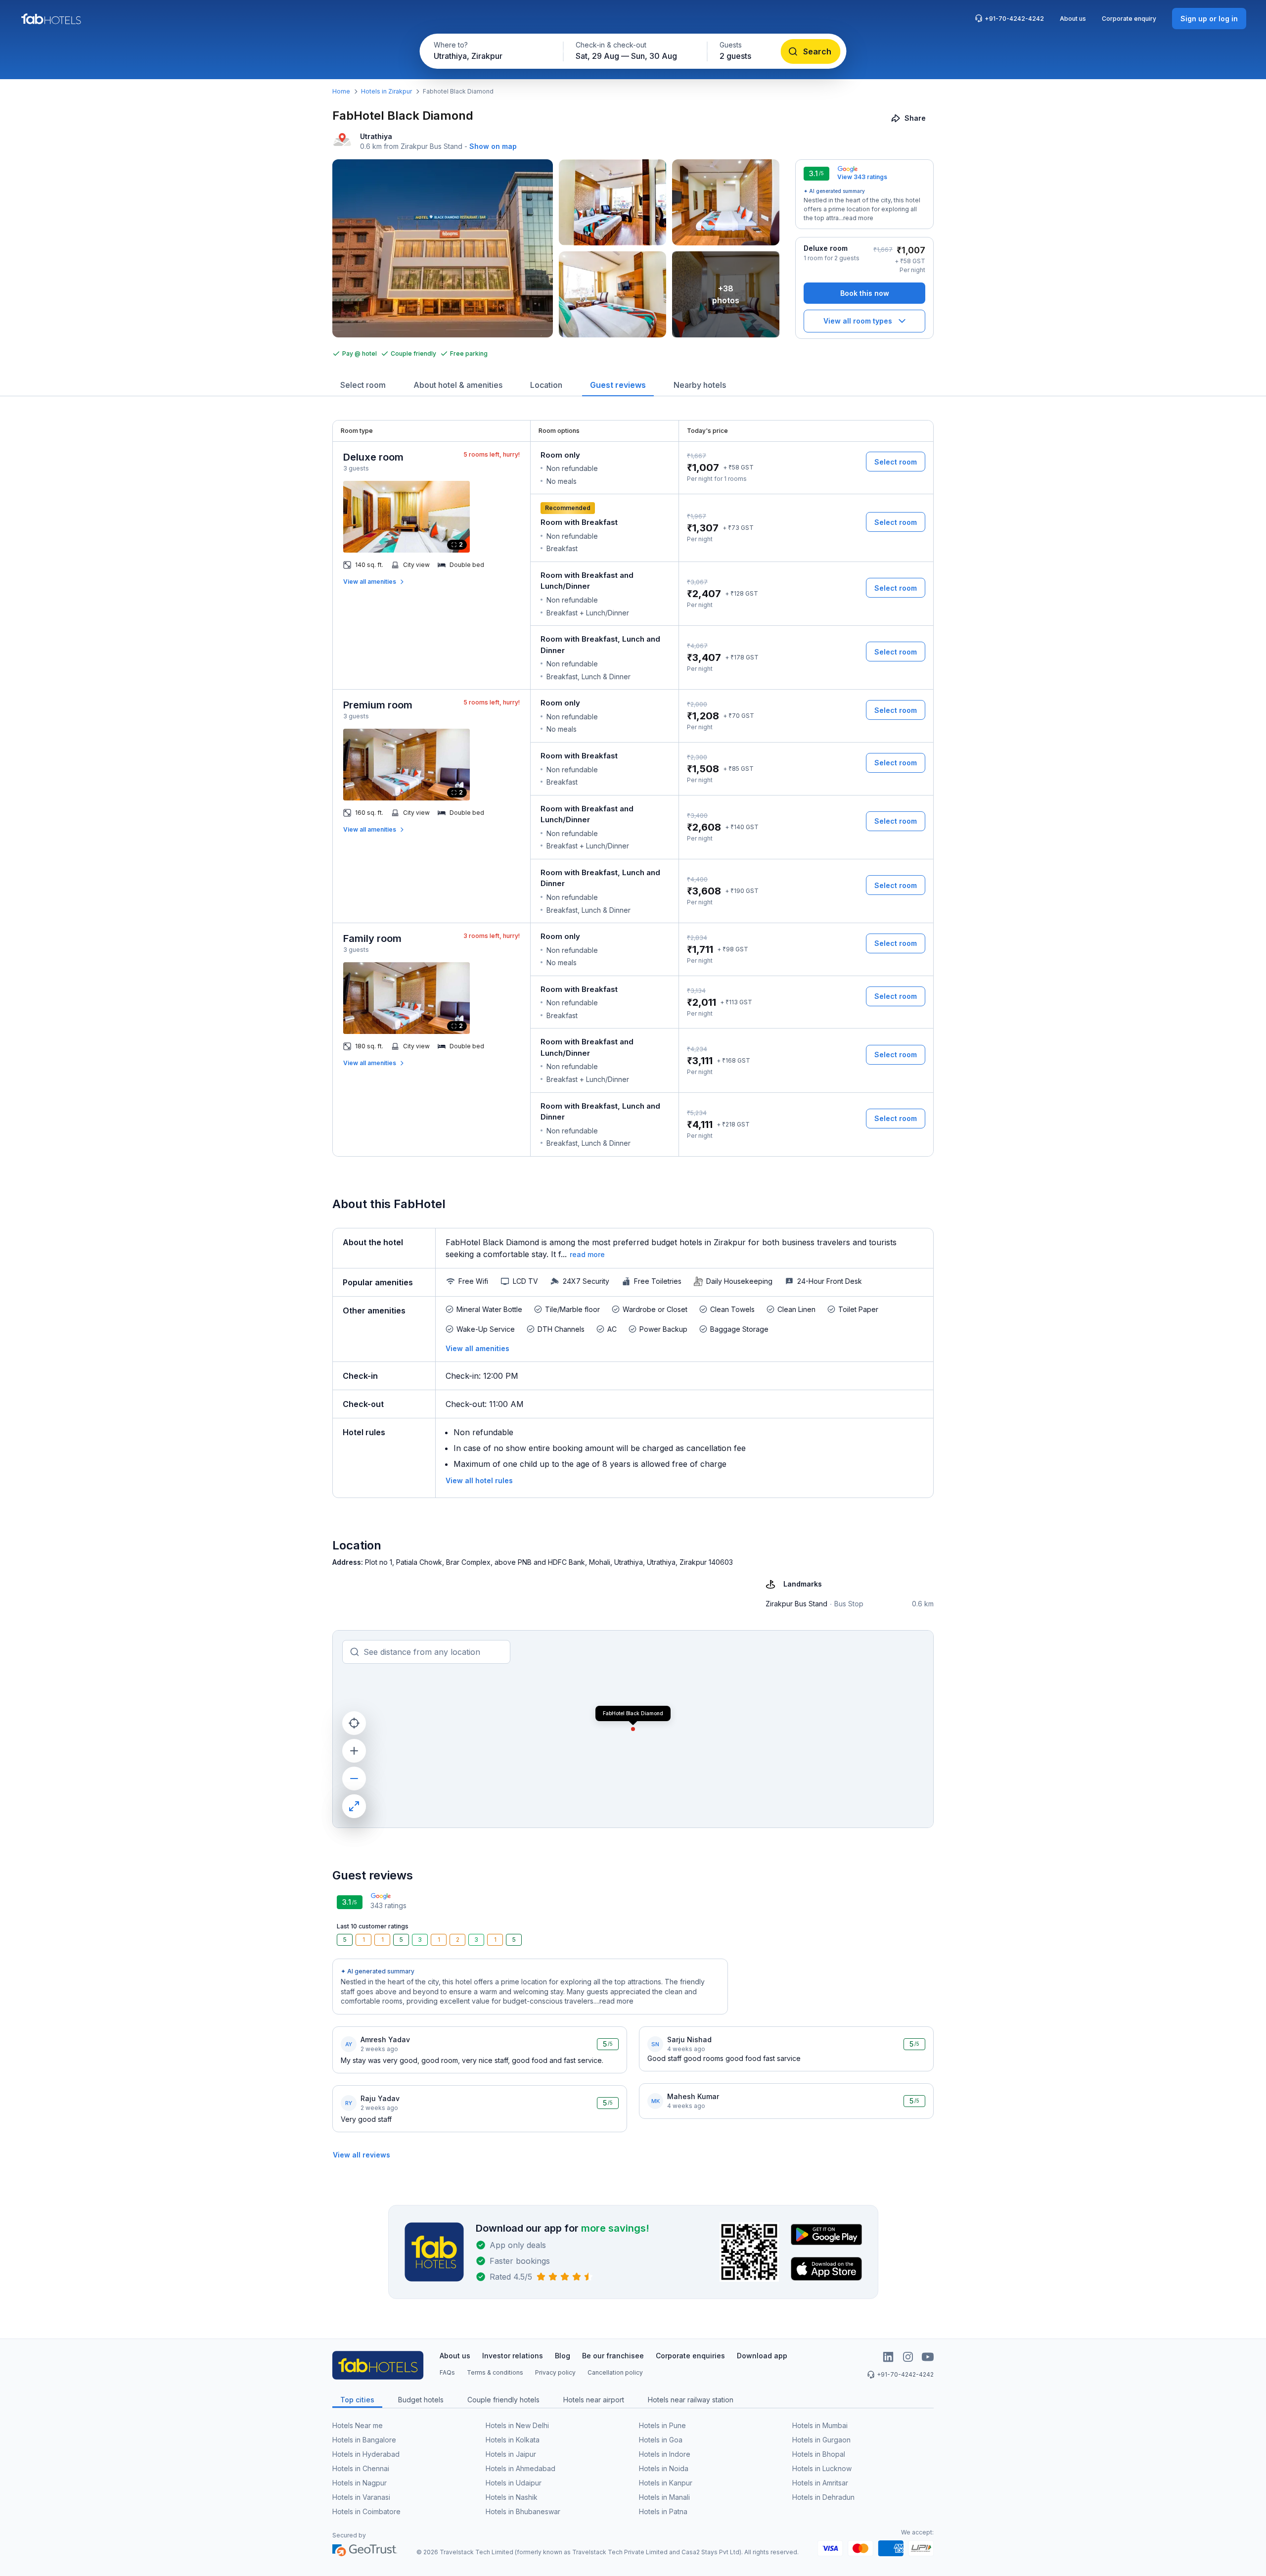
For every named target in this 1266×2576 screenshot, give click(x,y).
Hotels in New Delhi (517, 2425)
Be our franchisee (613, 2356)
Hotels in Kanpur (666, 2483)
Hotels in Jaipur (511, 2454)
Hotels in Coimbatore (366, 2511)
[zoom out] (354, 1779)
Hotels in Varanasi (361, 2497)
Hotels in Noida (664, 2468)
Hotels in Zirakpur (386, 91)
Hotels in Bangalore (364, 2440)
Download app (762, 2356)
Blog (563, 2356)
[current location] (354, 1723)
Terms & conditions (495, 2372)
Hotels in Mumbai (820, 2425)
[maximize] (354, 1806)
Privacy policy (555, 2372)
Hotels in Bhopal (819, 2454)
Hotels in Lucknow (822, 2468)
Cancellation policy (615, 2372)
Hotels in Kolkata (513, 2440)
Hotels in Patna (663, 2511)
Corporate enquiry (1129, 19)
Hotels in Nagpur (360, 2483)
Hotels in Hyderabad (366, 2454)
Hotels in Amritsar (820, 2483)
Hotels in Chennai (361, 2468)
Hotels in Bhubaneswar (523, 2511)
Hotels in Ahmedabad (520, 2468)
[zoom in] (354, 1751)
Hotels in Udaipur (514, 2483)
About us (1073, 19)
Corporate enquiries (690, 2356)
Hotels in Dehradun (823, 2497)
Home (341, 91)
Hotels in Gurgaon (821, 2440)
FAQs (447, 2372)
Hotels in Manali (664, 2497)
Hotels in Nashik (512, 2497)
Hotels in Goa (661, 2440)
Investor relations (513, 2356)
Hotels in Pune (662, 2425)
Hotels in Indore (665, 2454)
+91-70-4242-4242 (1014, 19)
